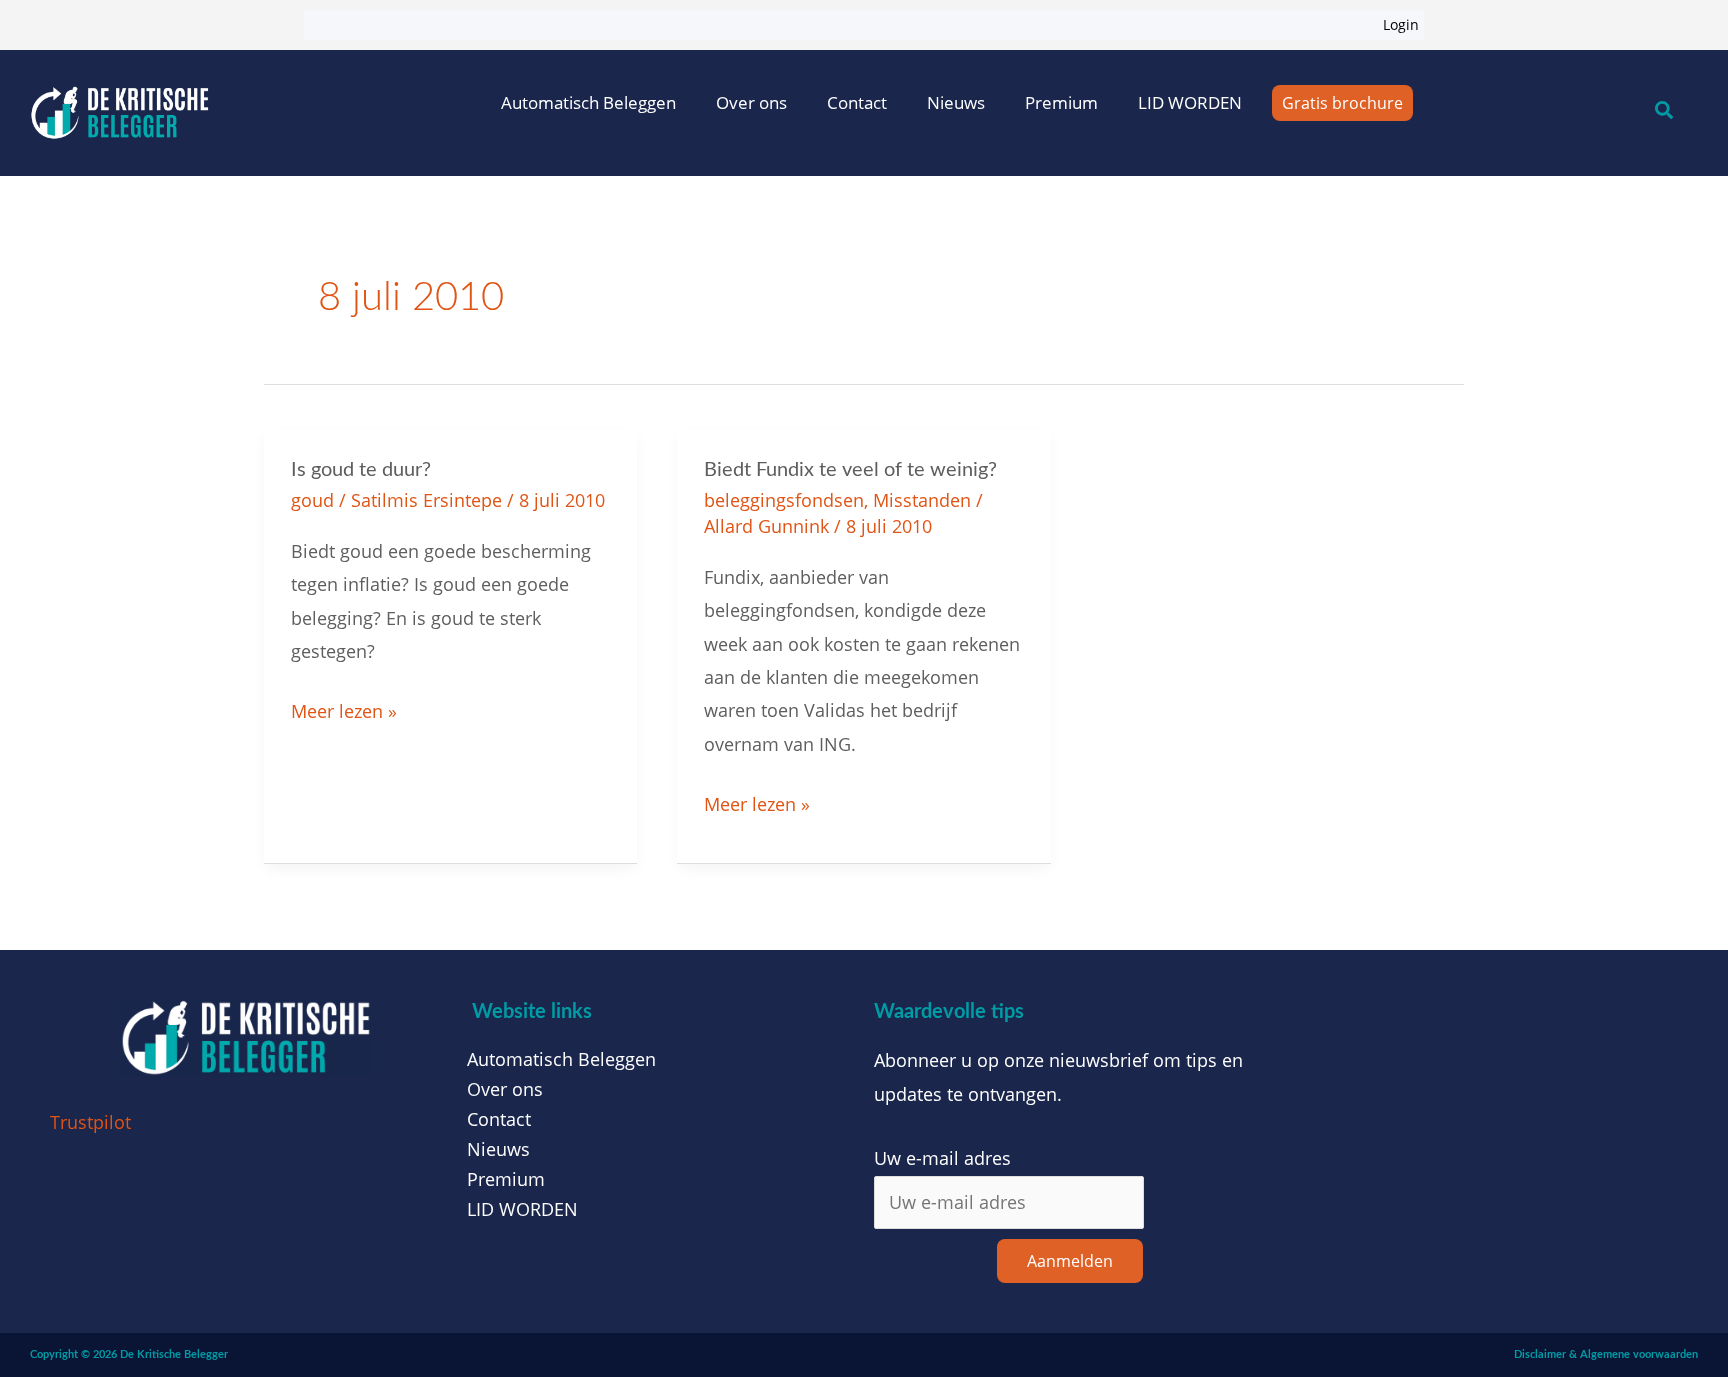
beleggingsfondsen (784, 500)
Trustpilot (90, 1122)
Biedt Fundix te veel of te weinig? (850, 470)
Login (1401, 24)
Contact (857, 102)
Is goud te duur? (361, 470)
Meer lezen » (344, 709)
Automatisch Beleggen (588, 102)
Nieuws (956, 102)
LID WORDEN (1190, 102)
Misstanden (922, 500)
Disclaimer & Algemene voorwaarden (1606, 1354)
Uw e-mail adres (942, 1158)
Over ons (751, 102)
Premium (1061, 102)
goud (312, 500)
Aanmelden (1070, 1261)
